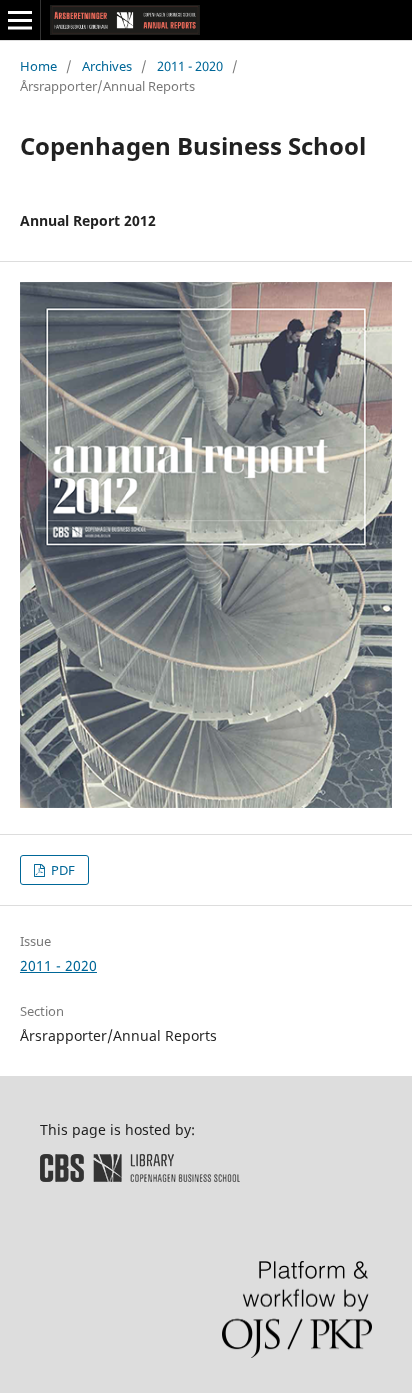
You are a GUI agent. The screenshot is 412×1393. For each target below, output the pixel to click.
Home (38, 66)
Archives (107, 66)
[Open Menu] (20, 20)
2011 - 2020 (190, 66)
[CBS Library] (140, 1176)
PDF (61, 870)
